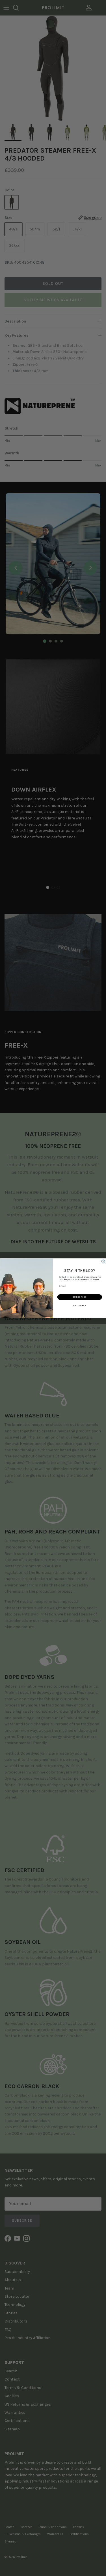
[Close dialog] (103, 1261)
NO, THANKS (79, 1305)
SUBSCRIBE (79, 1297)
